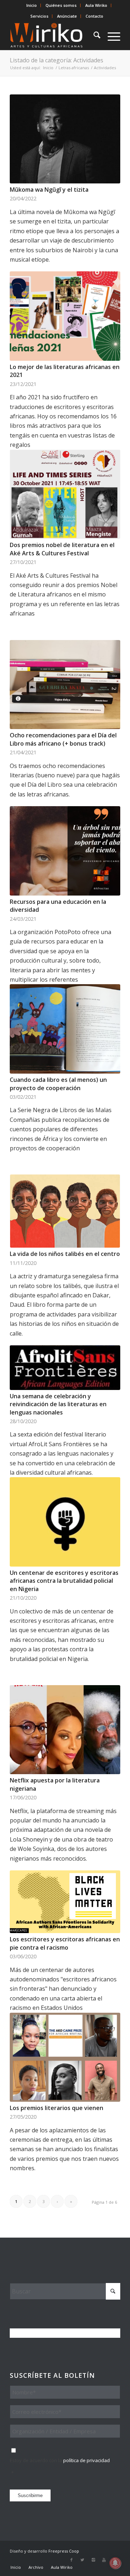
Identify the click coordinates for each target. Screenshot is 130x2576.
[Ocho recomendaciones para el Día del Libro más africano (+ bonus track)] (65, 685)
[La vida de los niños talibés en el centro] (65, 1211)
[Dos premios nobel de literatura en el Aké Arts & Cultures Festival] (65, 494)
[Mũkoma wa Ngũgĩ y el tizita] (65, 139)
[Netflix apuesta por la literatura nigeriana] (65, 1730)
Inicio (32, 5)
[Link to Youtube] (104, 2560)
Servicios (39, 16)
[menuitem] (32, 5)
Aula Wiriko (96, 5)
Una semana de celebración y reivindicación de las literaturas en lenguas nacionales (58, 1404)
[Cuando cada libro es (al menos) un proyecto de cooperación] (65, 1029)
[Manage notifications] (115, 2563)
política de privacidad (86, 2460)
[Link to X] (82, 2560)
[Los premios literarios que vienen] (65, 2057)
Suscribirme (30, 2495)
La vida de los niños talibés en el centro (65, 1254)
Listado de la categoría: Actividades (57, 60)
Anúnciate (67, 16)
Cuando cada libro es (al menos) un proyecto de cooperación (58, 1084)
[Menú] (110, 36)
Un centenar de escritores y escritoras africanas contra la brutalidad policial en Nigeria (64, 1581)
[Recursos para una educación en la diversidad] (65, 851)
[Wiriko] (54, 36)
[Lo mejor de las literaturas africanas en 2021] (65, 316)
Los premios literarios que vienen (57, 2108)
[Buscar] (93, 36)
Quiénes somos (61, 5)
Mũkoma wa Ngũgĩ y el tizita (49, 190)
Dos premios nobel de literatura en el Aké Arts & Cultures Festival (62, 549)
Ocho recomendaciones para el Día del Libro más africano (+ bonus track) (63, 739)
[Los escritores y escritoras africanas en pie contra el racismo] (65, 1902)
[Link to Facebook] (71, 2560)
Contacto (94, 16)
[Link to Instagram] (93, 2560)
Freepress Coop (64, 2551)
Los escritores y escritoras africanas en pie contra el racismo (65, 1943)
